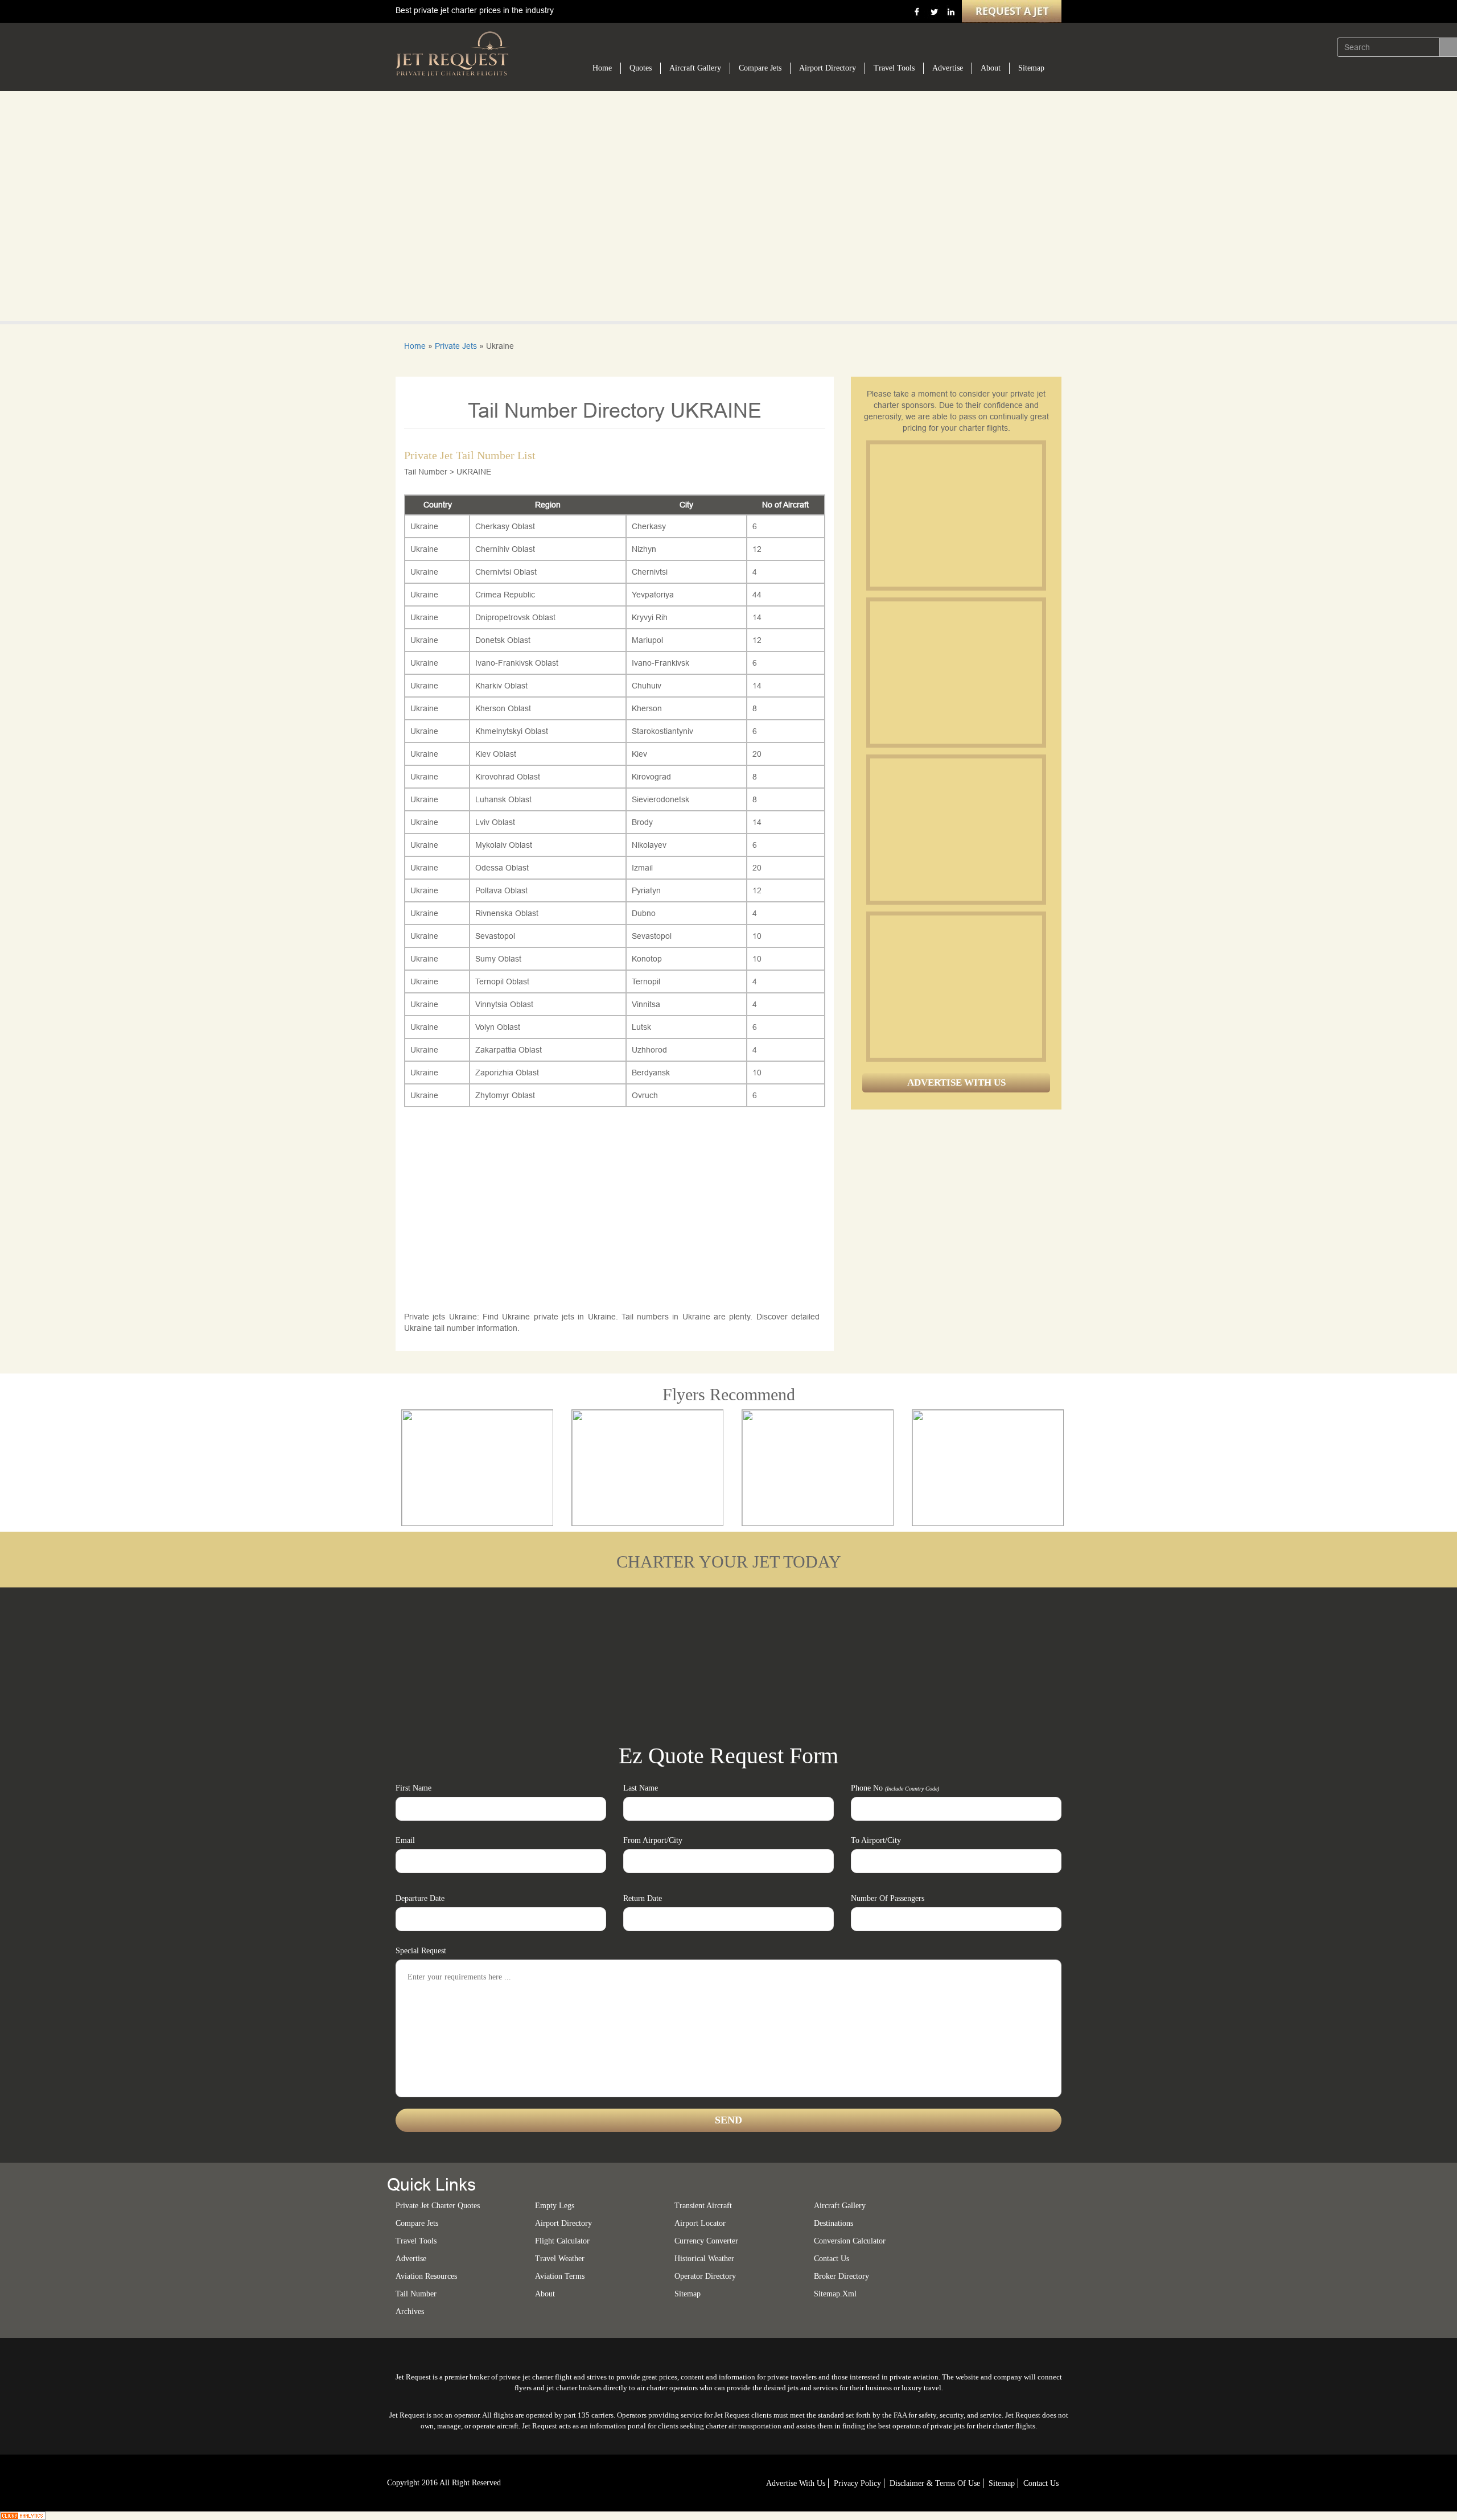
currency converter (706, 2241)
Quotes (641, 68)
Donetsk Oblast (503, 640)
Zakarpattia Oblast (509, 1050)
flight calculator (562, 2241)
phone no (895, 1788)
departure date (420, 1898)
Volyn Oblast (498, 1027)
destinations (834, 2223)
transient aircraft (703, 2206)
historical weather (704, 2259)
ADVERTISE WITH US (956, 1082)
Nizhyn (644, 549)
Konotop (647, 959)
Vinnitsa (646, 1004)
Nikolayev (649, 845)
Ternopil (646, 981)
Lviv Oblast (495, 822)
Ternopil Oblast (502, 981)
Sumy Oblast (498, 959)
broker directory (841, 2276)
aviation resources (426, 2276)
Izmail (642, 868)
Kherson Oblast (503, 708)
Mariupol (647, 640)
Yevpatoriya (653, 595)
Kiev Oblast (496, 754)
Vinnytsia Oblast (504, 1004)
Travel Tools (894, 68)
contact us (1041, 2483)
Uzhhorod (649, 1050)
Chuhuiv (647, 686)
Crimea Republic (505, 595)
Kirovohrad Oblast (508, 777)
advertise (411, 2259)
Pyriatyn (646, 890)
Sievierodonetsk (660, 799)
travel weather (560, 2259)
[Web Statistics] (23, 2515)
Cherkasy (649, 526)
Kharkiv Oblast (501, 686)
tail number (416, 2294)
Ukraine (424, 526)
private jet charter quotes (438, 2206)
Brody (642, 822)
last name (641, 1788)
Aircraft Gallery (695, 68)
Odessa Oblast (502, 868)
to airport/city (876, 1840)
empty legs (555, 2206)
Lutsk (641, 1027)
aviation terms (560, 2276)
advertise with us (796, 2483)
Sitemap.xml (835, 2294)
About (991, 68)
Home (602, 68)
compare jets (417, 2223)
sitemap (688, 2294)
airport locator (700, 2223)
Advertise (948, 68)
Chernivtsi (650, 572)
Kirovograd (651, 777)
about (545, 2294)
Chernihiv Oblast (505, 549)
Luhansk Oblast (503, 799)
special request (421, 1951)
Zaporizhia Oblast (507, 1073)
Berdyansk (651, 1073)
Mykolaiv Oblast (504, 845)
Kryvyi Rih (650, 617)
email (405, 1840)
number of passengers (888, 1898)
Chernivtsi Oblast (506, 572)
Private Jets (456, 346)
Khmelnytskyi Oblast (512, 731)
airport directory (563, 2223)
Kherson (647, 708)
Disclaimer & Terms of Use (935, 2483)
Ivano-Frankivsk (660, 663)
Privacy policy (857, 2483)
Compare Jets (760, 68)
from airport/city (653, 1840)
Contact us (832, 2259)
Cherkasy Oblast (505, 526)
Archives (410, 2311)
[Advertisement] (956, 515)
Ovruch (645, 1095)
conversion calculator (850, 2241)
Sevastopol (495, 936)
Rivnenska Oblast (507, 913)
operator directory (705, 2276)
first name (413, 1788)
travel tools (416, 2241)
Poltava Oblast (501, 890)
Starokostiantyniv (662, 731)
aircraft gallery (840, 2206)
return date (643, 1898)
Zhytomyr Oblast (505, 1095)
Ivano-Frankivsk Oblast (517, 663)
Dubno (644, 913)
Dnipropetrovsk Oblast (515, 617)
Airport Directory (828, 68)
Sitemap (1031, 68)
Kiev (639, 754)
